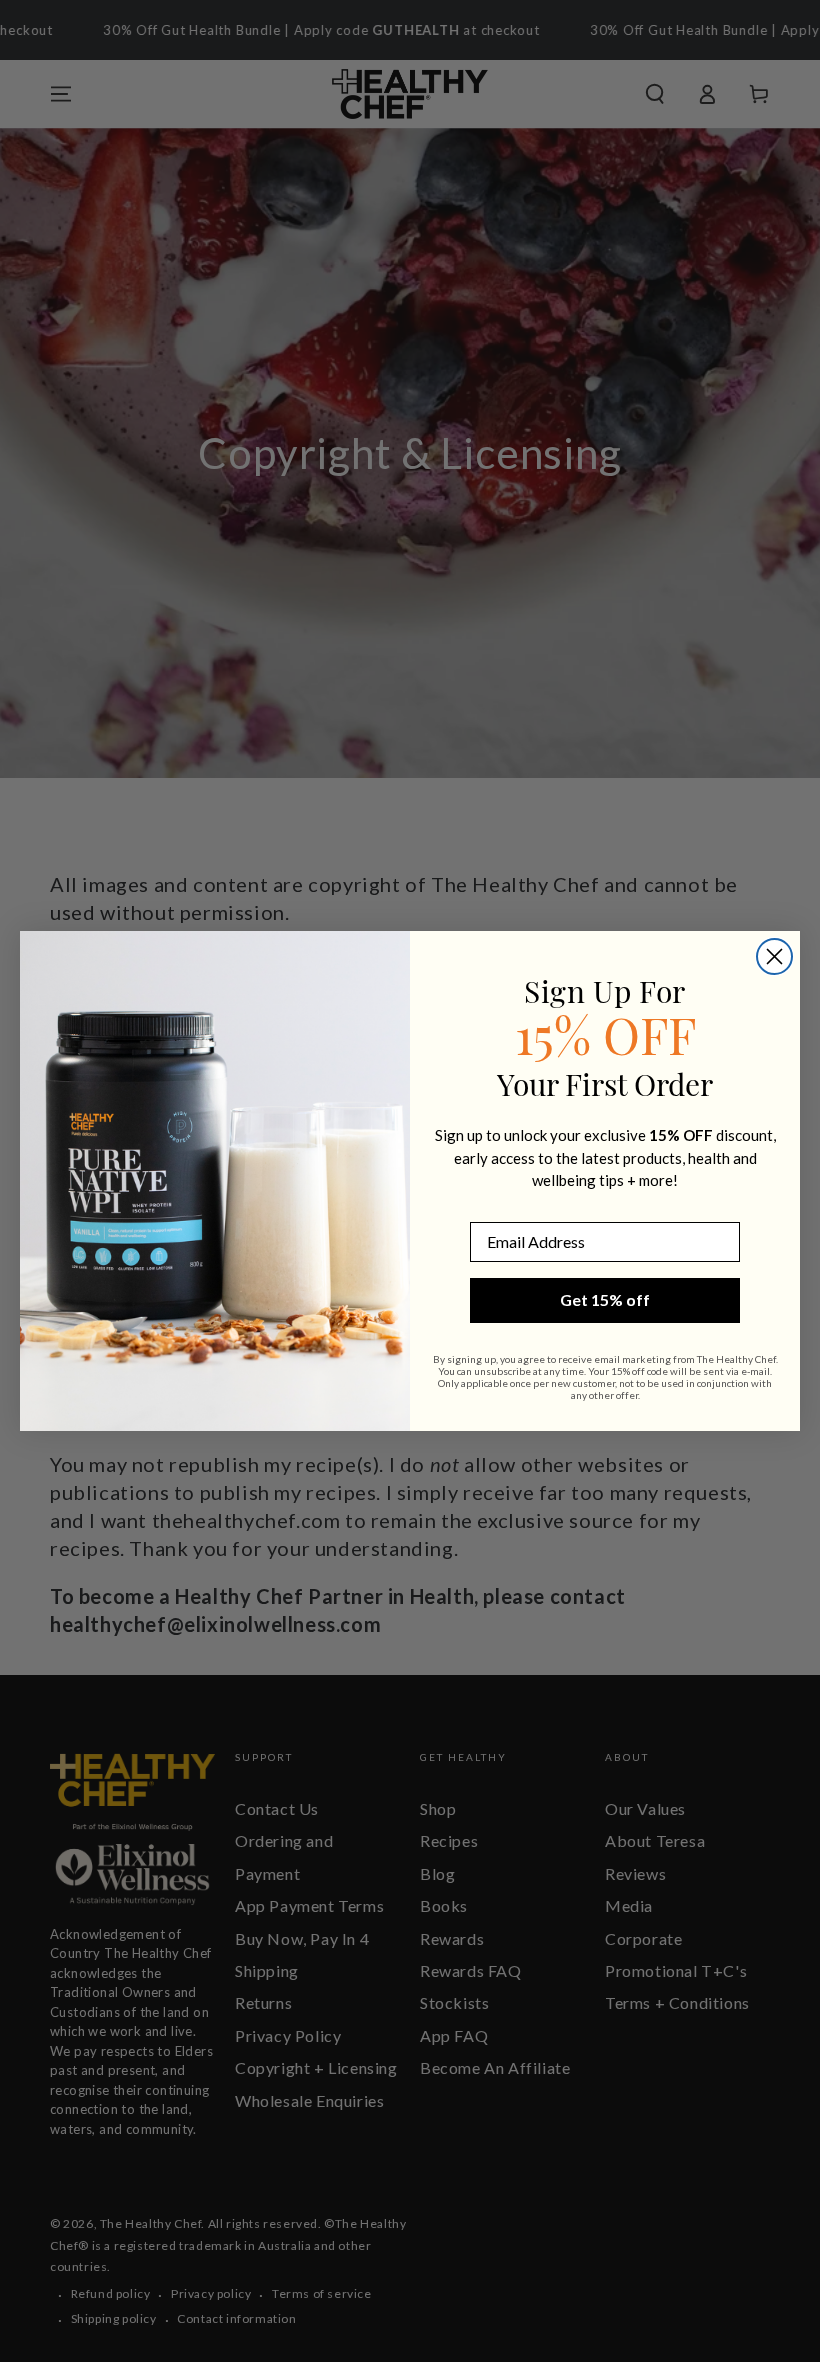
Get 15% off (605, 1299)
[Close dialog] (774, 956)
